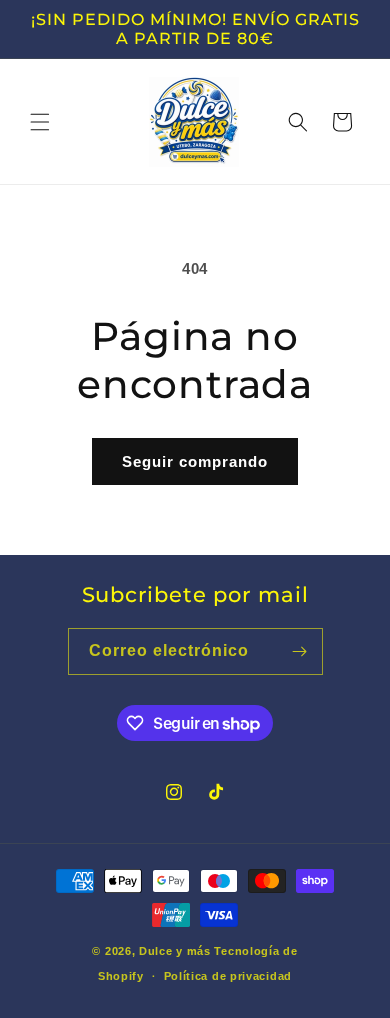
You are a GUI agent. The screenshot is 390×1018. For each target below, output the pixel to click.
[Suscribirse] (300, 651)
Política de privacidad (228, 976)
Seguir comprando (195, 461)
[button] (40, 122)
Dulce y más (175, 951)
